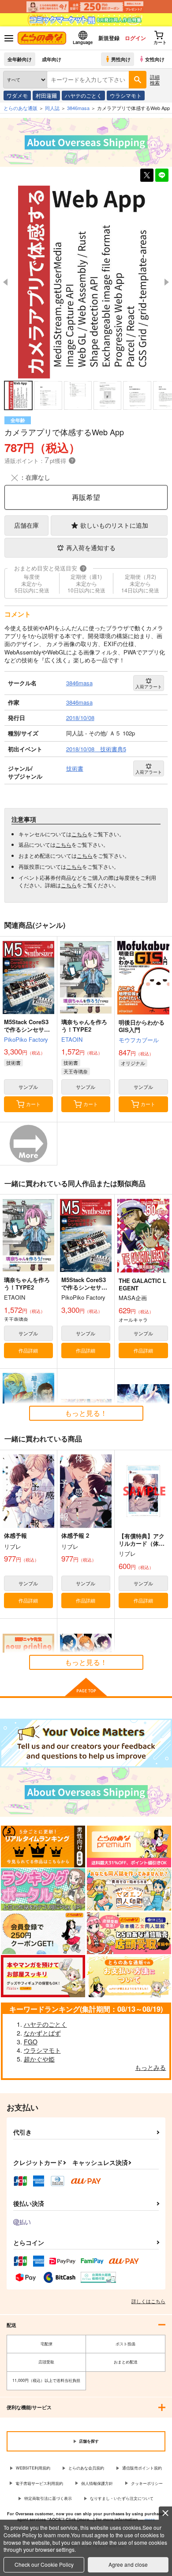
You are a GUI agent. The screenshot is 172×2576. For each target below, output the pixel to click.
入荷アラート (149, 687)
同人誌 (52, 108)
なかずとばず (42, 2033)
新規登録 (109, 38)
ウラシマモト (126, 95)
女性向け (155, 59)
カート (33, 1104)
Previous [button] (5, 282)
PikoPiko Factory (26, 1039)
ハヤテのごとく (83, 95)
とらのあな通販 (21, 108)
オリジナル (133, 1063)
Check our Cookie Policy (44, 2564)
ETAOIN (72, 1039)
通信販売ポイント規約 (142, 2468)
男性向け (121, 59)
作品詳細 (28, 1350)
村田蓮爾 (46, 95)
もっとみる (150, 2067)
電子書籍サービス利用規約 (39, 2483)
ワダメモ (17, 95)
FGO (31, 2042)
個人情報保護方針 (97, 2483)
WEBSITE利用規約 (33, 2468)
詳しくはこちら (148, 2301)
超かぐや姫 (39, 2059)
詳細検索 (155, 79)
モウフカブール (139, 1040)
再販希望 (86, 497)
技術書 (13, 1062)
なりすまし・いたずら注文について (122, 2498)
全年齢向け (20, 59)
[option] (86, 282)
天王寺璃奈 (76, 1071)
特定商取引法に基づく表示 (48, 2498)
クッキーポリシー (147, 2483)
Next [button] (167, 282)
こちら (79, 834)
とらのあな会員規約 (86, 2468)
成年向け (52, 59)
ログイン (135, 38)
